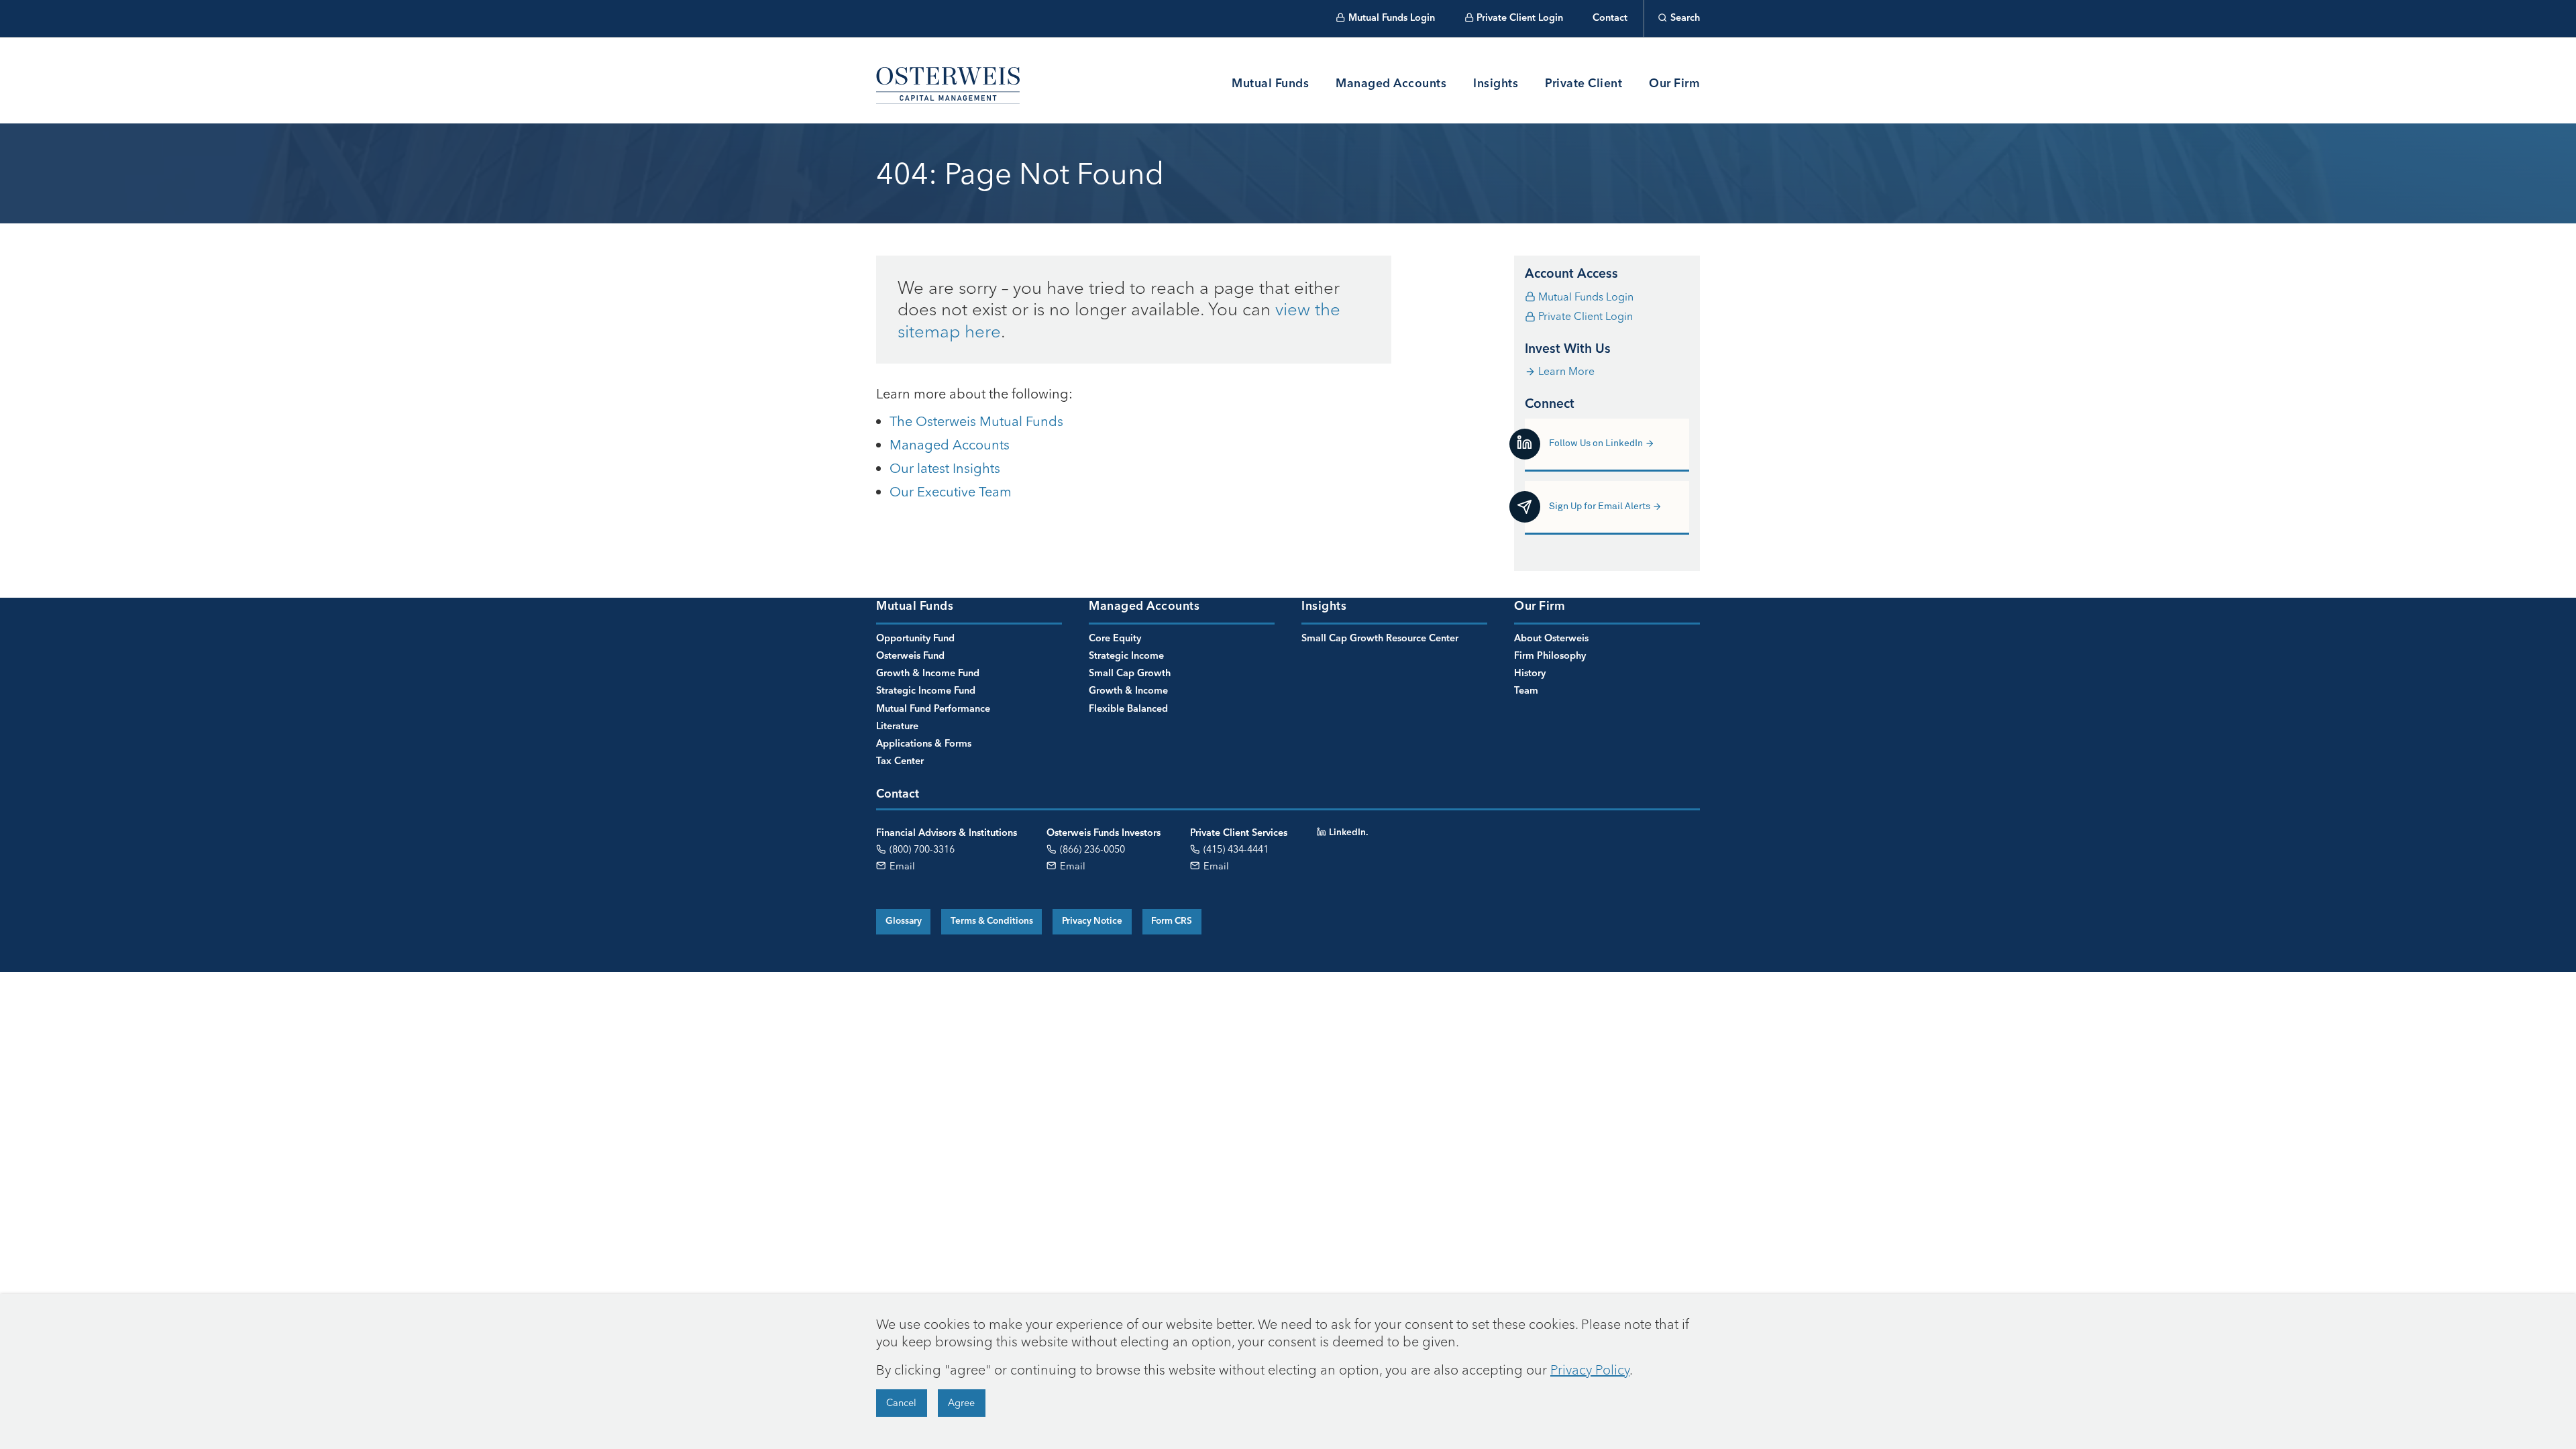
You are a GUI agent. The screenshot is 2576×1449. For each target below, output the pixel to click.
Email (901, 866)
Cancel (901, 1403)
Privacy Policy (1590, 1370)
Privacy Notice (1092, 921)
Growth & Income (1128, 691)
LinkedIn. (1348, 833)
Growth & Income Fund (928, 674)
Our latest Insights (945, 468)
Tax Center (900, 761)
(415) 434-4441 (1235, 849)
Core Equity (1115, 639)
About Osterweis (1551, 639)
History (1530, 674)
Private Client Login (1520, 18)
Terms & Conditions (992, 921)
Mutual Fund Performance (933, 709)
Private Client (1584, 84)
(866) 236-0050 (1091, 849)
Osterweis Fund (910, 656)
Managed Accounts (1391, 84)
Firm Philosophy (1550, 656)
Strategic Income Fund (926, 691)
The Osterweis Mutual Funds (976, 421)
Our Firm (1674, 84)
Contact (1610, 18)
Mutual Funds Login (1392, 18)
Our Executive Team (951, 491)
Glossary (904, 921)
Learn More (1566, 371)
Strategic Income (1126, 656)
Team (1526, 691)
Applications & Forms (924, 744)
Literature (897, 727)
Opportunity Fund (915, 639)
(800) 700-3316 (921, 849)
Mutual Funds (1270, 84)
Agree (961, 1403)
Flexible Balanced (1128, 709)
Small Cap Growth (1130, 674)
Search (1685, 18)
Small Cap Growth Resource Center (1380, 639)
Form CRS (1172, 921)
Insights (1496, 84)
